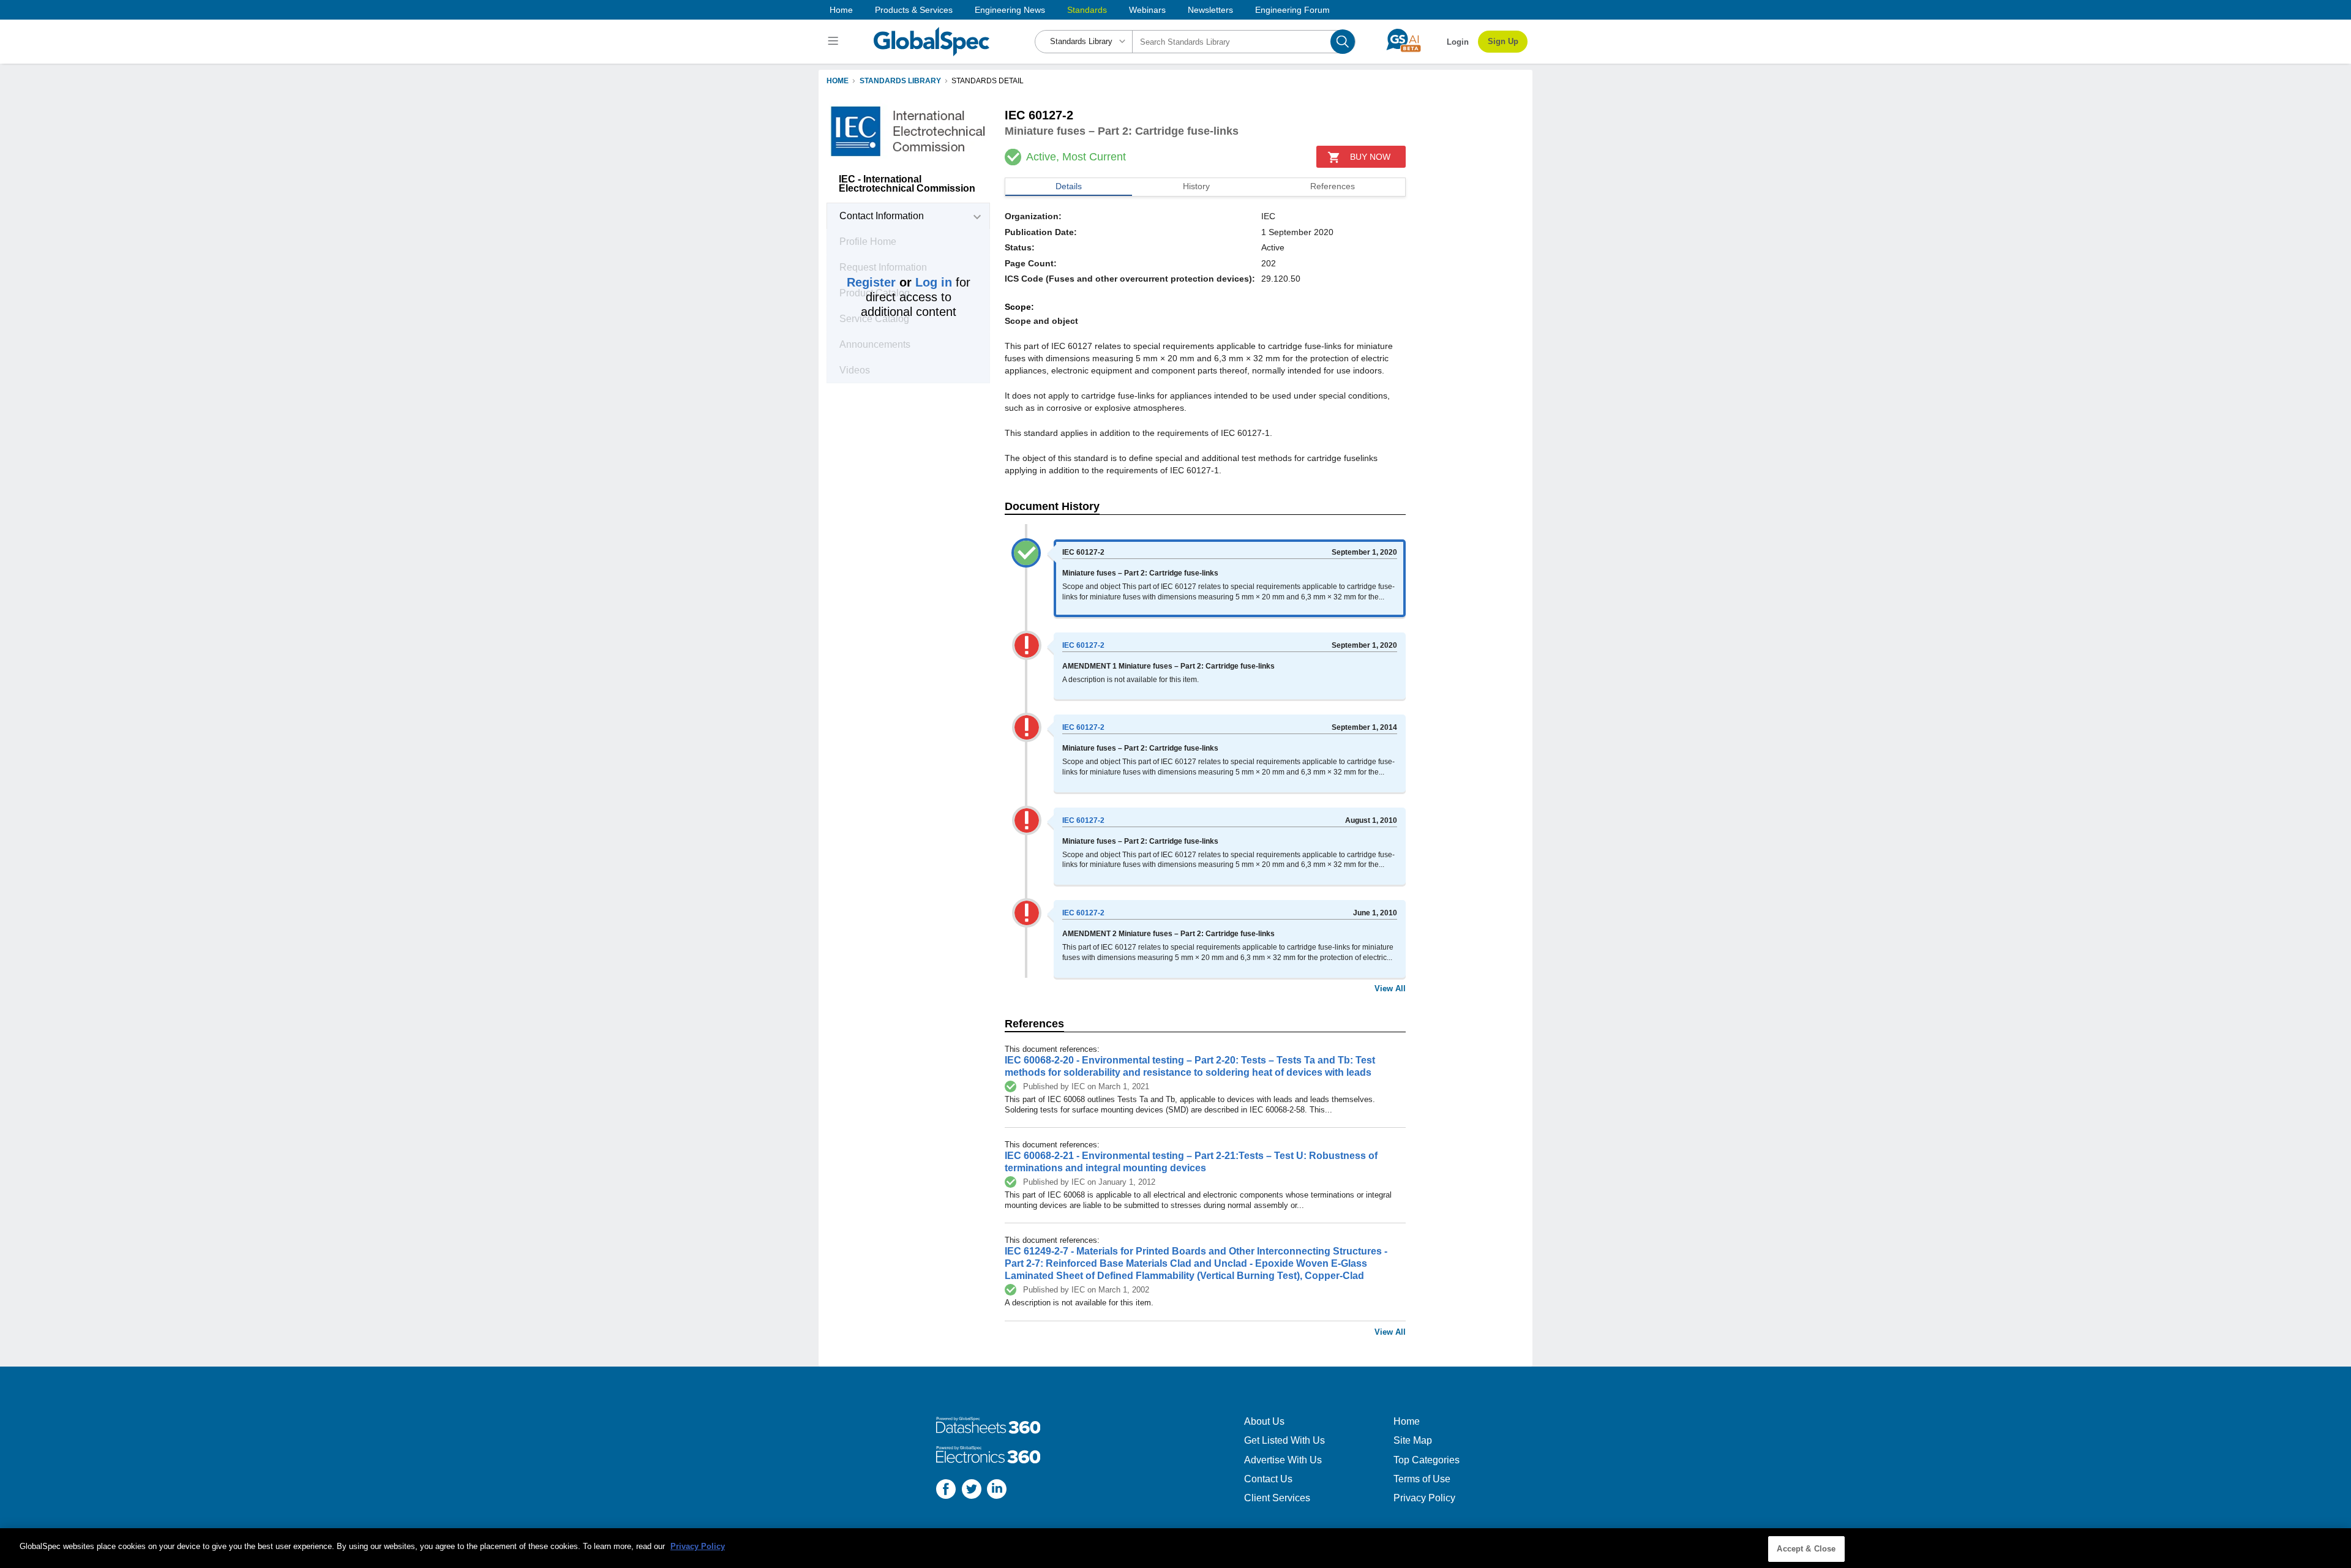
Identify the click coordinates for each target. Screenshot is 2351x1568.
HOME (838, 81)
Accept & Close (1806, 1549)
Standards (1087, 10)
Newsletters (1210, 10)
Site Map (1413, 1440)
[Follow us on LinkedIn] (997, 1491)
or (899, 282)
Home (841, 10)
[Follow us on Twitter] (972, 1491)
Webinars (1147, 10)
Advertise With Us (1283, 1460)
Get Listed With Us (1284, 1440)
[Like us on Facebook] (946, 1491)
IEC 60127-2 (1083, 645)
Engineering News (1010, 10)
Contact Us (1268, 1479)
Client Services (1277, 1498)
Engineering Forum (1292, 10)
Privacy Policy (1424, 1498)
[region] (1175, 1548)
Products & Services (914, 10)
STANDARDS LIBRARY (900, 81)
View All (1390, 988)
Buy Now (1370, 157)
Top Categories (1427, 1460)
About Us (1264, 1421)
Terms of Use (1422, 1479)
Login (1458, 42)
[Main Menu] (835, 42)
